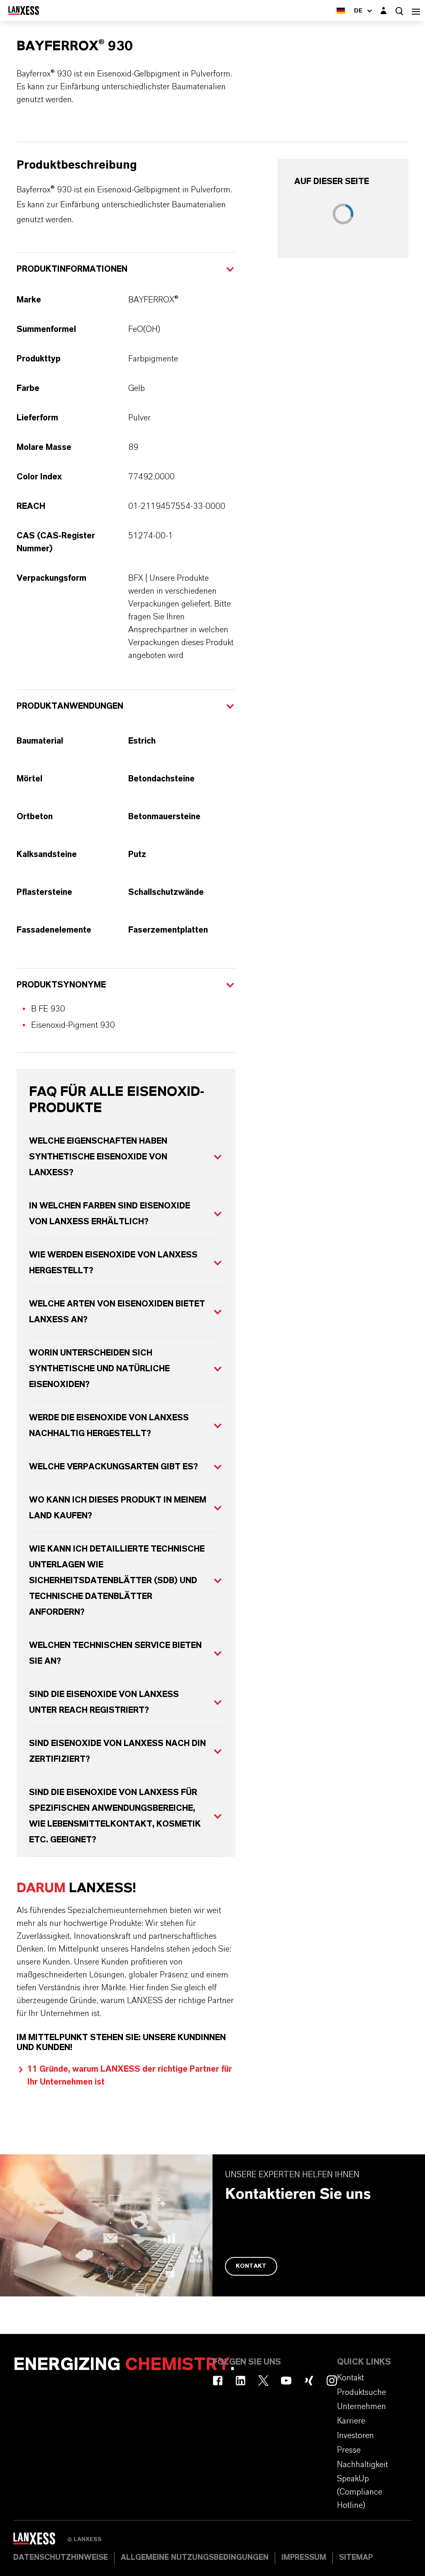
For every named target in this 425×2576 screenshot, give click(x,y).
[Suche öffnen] (399, 11)
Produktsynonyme (61, 985)
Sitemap (356, 2558)
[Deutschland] (341, 11)
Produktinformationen (72, 269)
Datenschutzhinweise (61, 2558)
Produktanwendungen (70, 706)
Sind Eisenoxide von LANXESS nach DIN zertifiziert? (117, 1751)
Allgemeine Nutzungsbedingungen (195, 2558)
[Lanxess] (40, 2541)
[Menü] (416, 11)
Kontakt (251, 2266)
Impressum (304, 2558)
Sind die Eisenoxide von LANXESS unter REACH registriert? (104, 1702)
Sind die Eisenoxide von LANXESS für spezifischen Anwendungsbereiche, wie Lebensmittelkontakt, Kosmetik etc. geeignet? (115, 1816)
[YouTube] (286, 2381)
